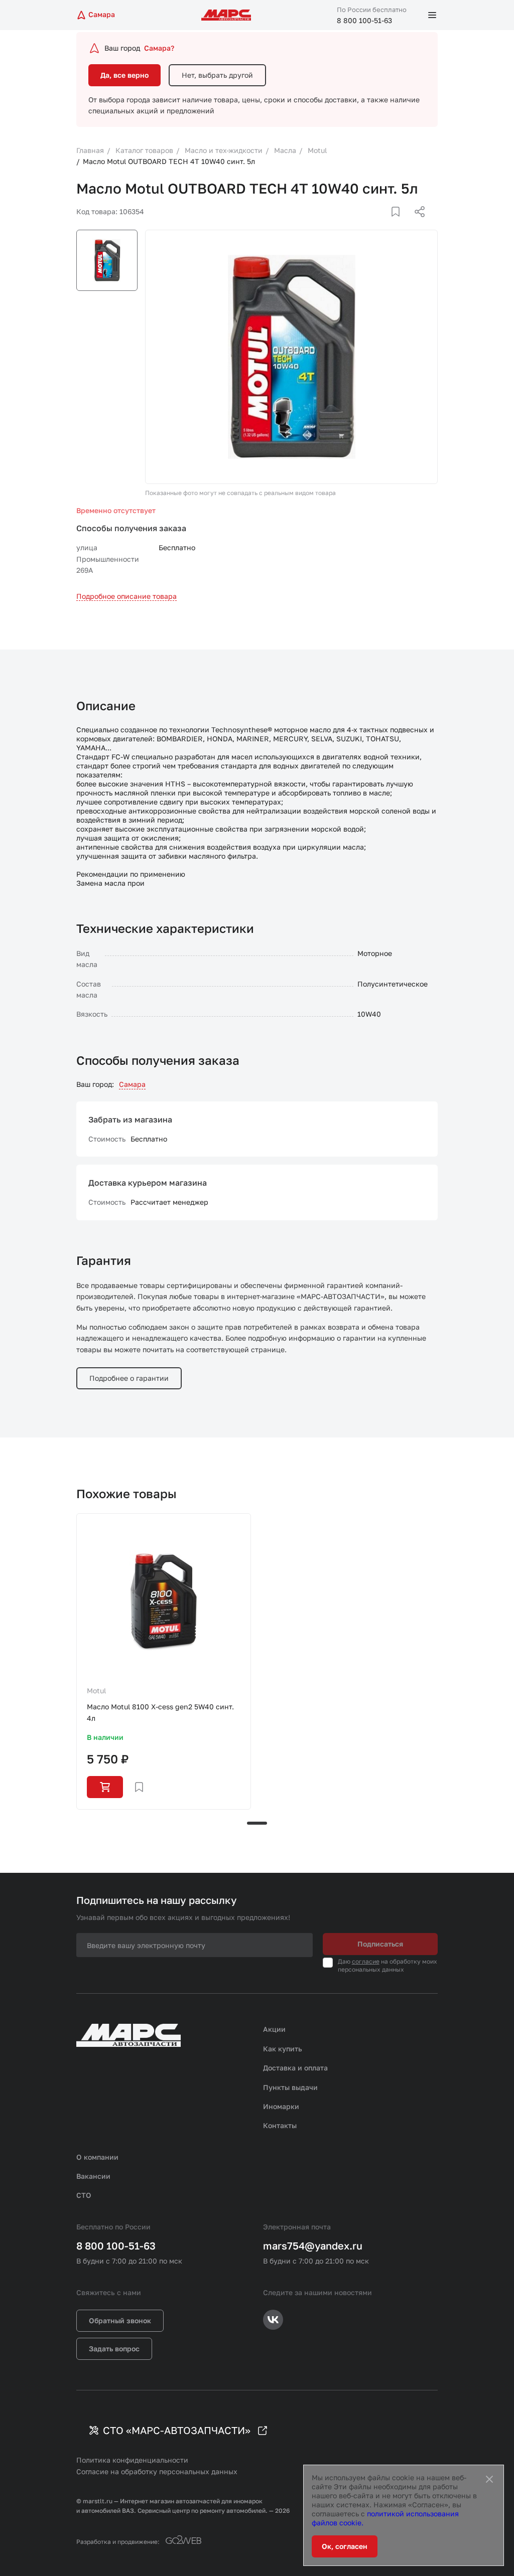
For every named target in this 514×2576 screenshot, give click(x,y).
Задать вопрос (114, 2349)
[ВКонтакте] (384, 224)
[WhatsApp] (416, 224)
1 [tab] (257, 1823)
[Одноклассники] (400, 224)
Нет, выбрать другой (217, 75)
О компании (97, 2157)
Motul (96, 1690)
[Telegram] (368, 224)
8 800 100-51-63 (364, 20)
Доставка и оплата (295, 2068)
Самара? (159, 48)
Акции (274, 2029)
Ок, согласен (345, 2546)
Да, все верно (124, 75)
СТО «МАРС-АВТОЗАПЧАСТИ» (177, 2430)
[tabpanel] (164, 1661)
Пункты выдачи (290, 2087)
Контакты (280, 2125)
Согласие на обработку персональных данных (157, 2471)
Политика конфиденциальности (132, 2460)
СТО (84, 2195)
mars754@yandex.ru (313, 2245)
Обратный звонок (120, 2320)
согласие (366, 1961)
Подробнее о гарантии (129, 1378)
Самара (132, 1084)
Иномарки (281, 2106)
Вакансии (93, 2176)
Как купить (283, 2049)
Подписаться (380, 1944)
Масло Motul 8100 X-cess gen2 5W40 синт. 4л (160, 1712)
